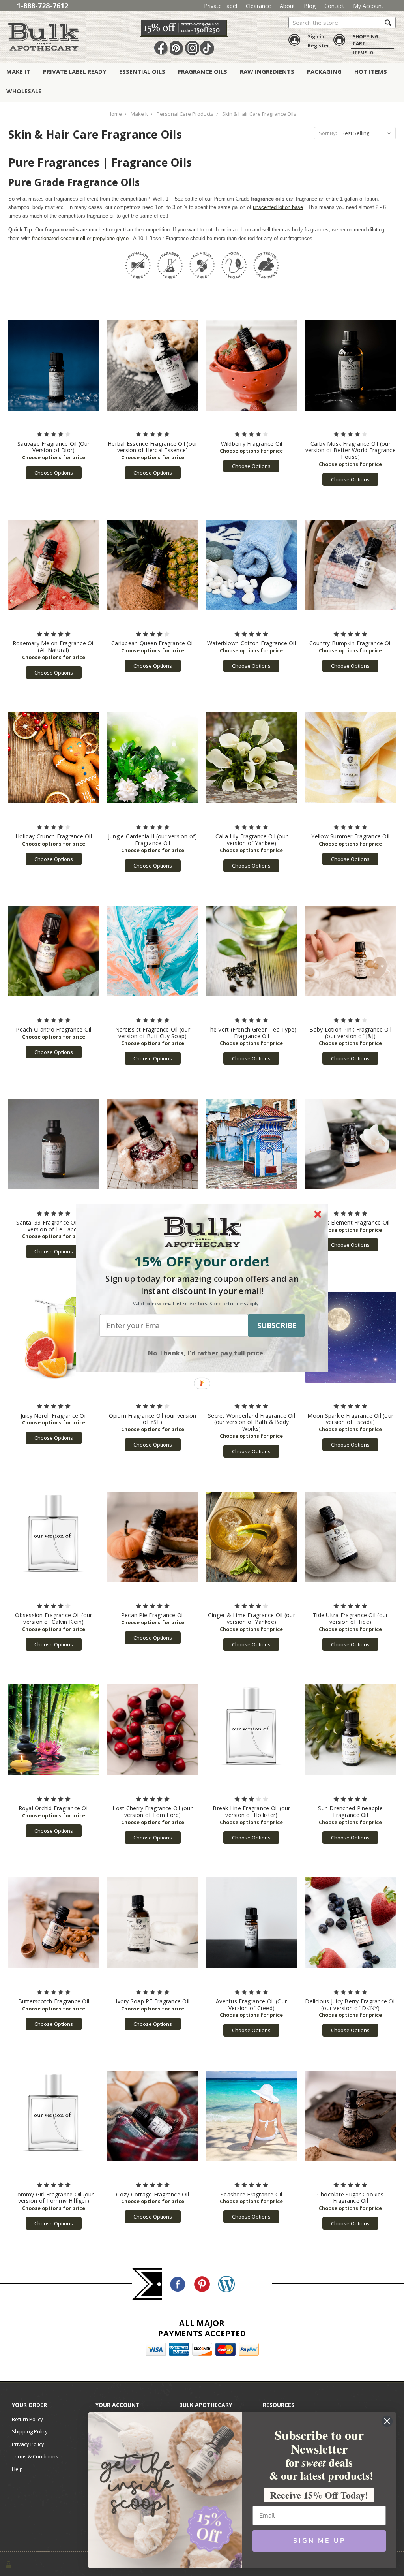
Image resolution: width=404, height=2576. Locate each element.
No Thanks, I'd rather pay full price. (207, 1352)
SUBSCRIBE (277, 1325)
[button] (202, 1261)
